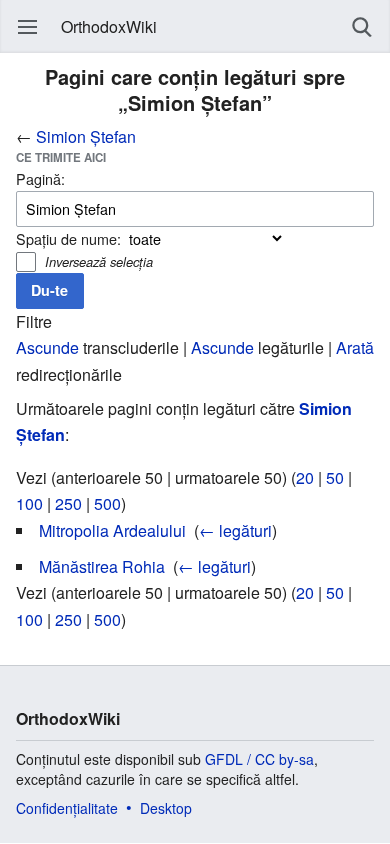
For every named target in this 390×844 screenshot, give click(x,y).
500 (107, 503)
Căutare (362, 27)
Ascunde (47, 347)
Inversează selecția (99, 261)
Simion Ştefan (86, 136)
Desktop (166, 808)
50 (335, 477)
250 (68, 503)
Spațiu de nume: (68, 238)
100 (29, 503)
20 (305, 477)
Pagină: (40, 178)
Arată (355, 347)
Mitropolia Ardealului (112, 530)
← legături (235, 530)
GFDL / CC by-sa (259, 759)
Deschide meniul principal (28, 27)
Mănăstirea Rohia (102, 566)
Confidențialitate (67, 808)
